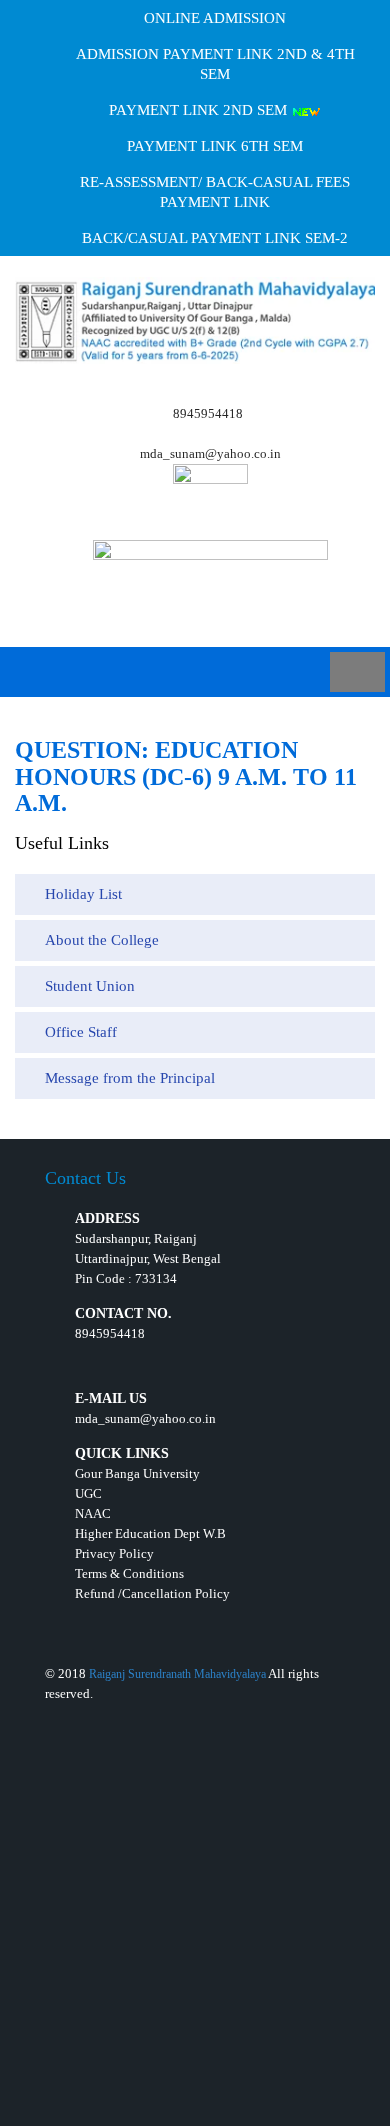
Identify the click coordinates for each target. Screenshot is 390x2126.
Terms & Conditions (129, 1573)
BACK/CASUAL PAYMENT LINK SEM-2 (215, 238)
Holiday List (83, 894)
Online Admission (215, 18)
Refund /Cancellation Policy (152, 1593)
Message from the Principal (130, 1078)
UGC (88, 1493)
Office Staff (81, 1032)
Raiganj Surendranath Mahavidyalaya (177, 1674)
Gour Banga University (137, 1473)
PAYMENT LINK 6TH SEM (215, 146)
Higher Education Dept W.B (150, 1533)
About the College (102, 940)
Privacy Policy (114, 1553)
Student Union (90, 986)
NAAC (93, 1513)
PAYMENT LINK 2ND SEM (200, 110)
